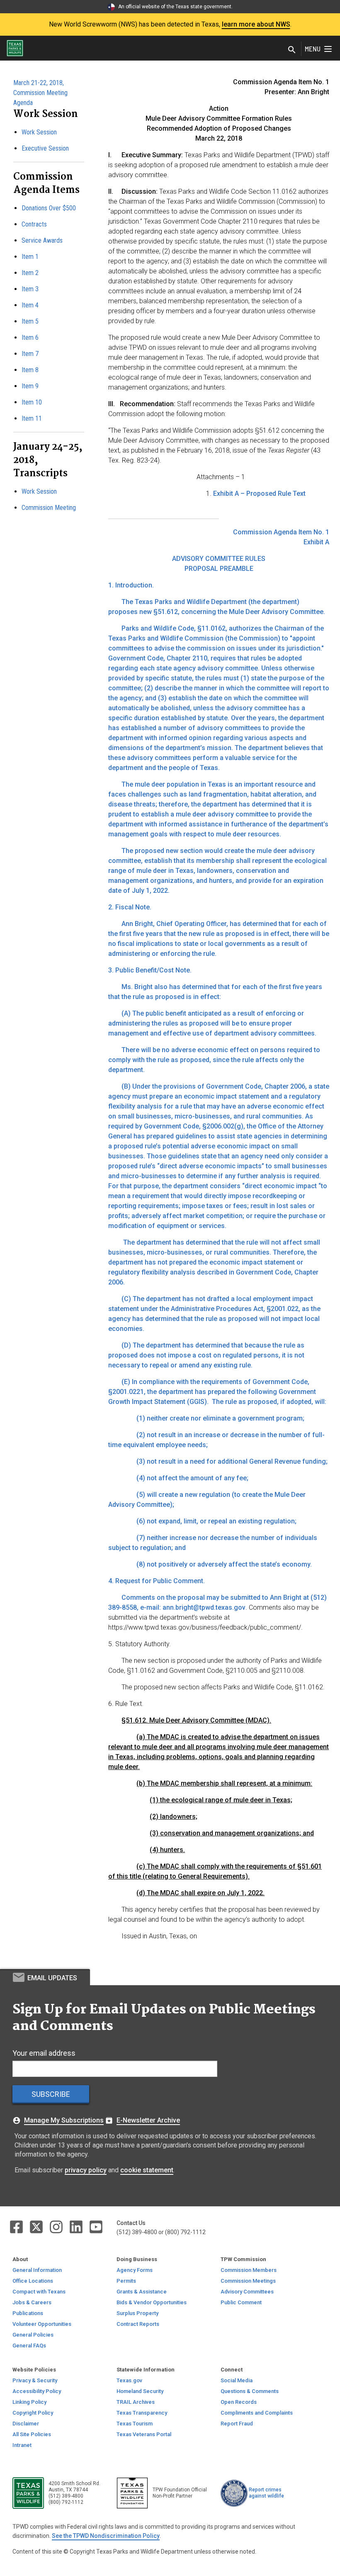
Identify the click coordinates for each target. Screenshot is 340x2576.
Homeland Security (140, 2391)
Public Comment (241, 2302)
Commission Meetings (248, 2281)
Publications (28, 2313)
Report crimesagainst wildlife (266, 2493)
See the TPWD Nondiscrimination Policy (106, 2536)
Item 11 (32, 418)
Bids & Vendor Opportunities (152, 2302)
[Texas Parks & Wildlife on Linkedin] (77, 2226)
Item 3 (30, 289)
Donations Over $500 (49, 208)
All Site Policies (32, 2434)
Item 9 (30, 386)
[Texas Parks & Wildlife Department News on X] (37, 2226)
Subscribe (51, 2094)
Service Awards (42, 240)
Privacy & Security (35, 2380)
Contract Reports (138, 2324)
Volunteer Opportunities (42, 2324)
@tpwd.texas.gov (219, 1607)
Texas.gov (129, 2380)
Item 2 (30, 273)
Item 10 (32, 402)
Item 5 (30, 321)
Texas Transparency (142, 2413)
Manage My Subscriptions (64, 2120)
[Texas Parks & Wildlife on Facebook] (17, 2226)
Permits (126, 2281)
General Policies (33, 2335)
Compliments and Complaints (257, 2413)
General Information (37, 2270)
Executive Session (45, 148)
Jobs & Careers (32, 2302)
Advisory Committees (247, 2292)
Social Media (237, 2380)
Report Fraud (237, 2424)
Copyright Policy (33, 2413)
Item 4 (30, 305)
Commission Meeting (49, 508)
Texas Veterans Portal (144, 2434)
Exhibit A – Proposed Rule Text (259, 494)
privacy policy (86, 2170)
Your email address (44, 2053)
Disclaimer (26, 2424)
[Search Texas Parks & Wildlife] (292, 50)
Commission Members (249, 2270)
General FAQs (29, 2346)
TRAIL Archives (136, 2402)
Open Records (239, 2402)
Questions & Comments (250, 2391)
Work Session (39, 132)
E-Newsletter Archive (148, 2120)
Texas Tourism (135, 2424)
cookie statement (147, 2170)
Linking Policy (29, 2402)
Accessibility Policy (37, 2391)
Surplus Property (137, 2313)
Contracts (34, 224)
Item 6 (30, 338)
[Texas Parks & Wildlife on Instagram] (57, 2226)
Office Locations (33, 2281)
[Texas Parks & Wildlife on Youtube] (96, 2226)
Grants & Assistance (142, 2292)
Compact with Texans (39, 2292)
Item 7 (30, 354)
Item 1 (30, 257)
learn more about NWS (256, 24)
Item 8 (30, 370)
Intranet (22, 2445)
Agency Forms (135, 2270)
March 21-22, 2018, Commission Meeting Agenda (40, 93)
